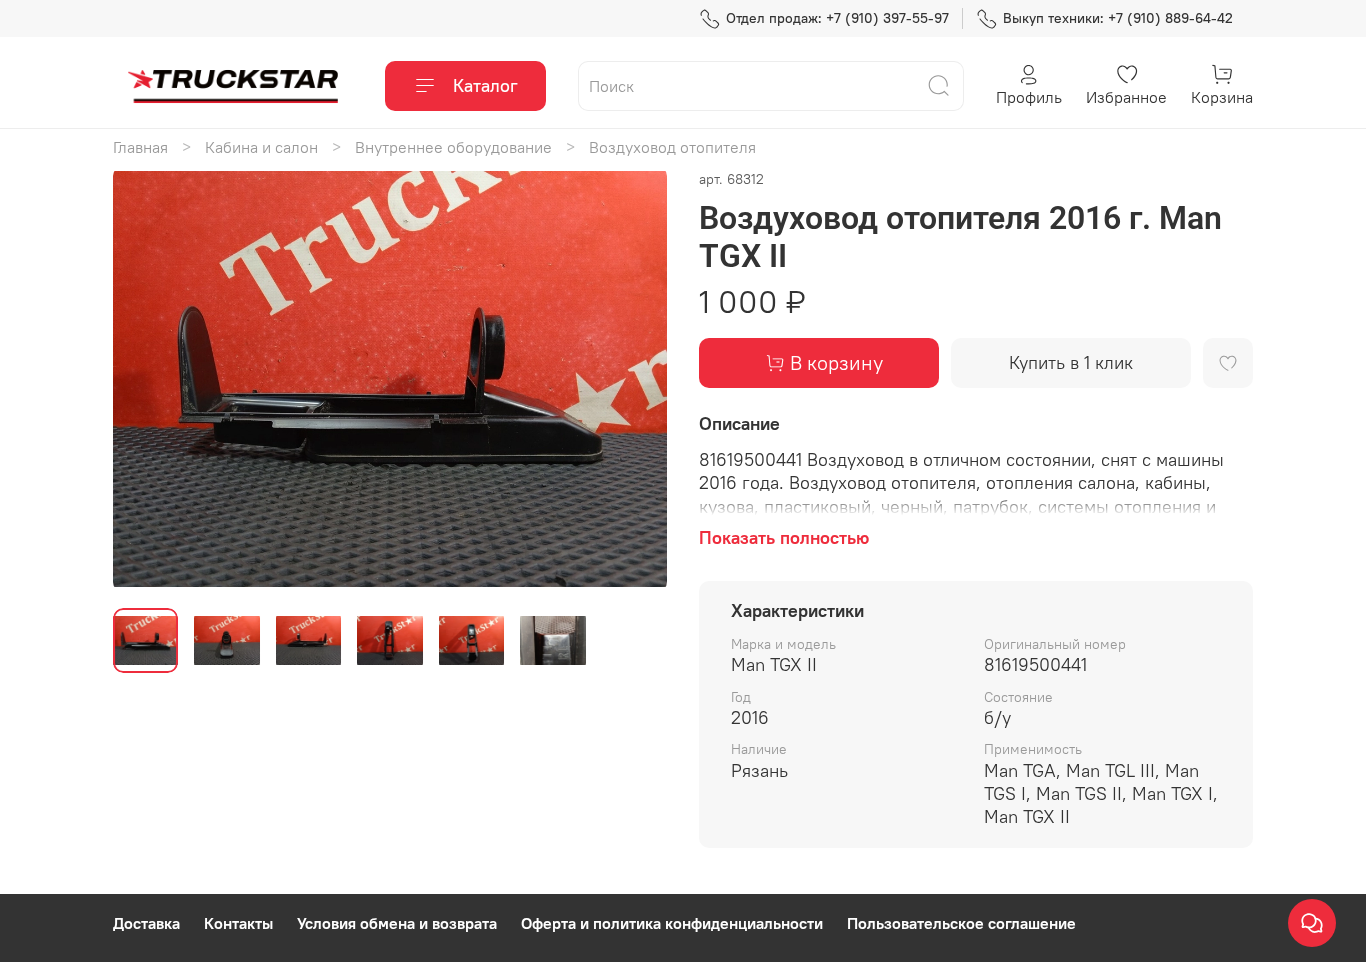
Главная (140, 147)
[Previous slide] (145, 379)
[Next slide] (635, 379)
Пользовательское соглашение (961, 923)
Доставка (146, 923)
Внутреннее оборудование (453, 147)
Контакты (238, 923)
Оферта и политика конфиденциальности (672, 923)
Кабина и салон (261, 147)
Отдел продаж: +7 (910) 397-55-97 (837, 18)
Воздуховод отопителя (672, 147)
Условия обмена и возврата (397, 923)
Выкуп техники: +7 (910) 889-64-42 (1118, 18)
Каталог (485, 85)
